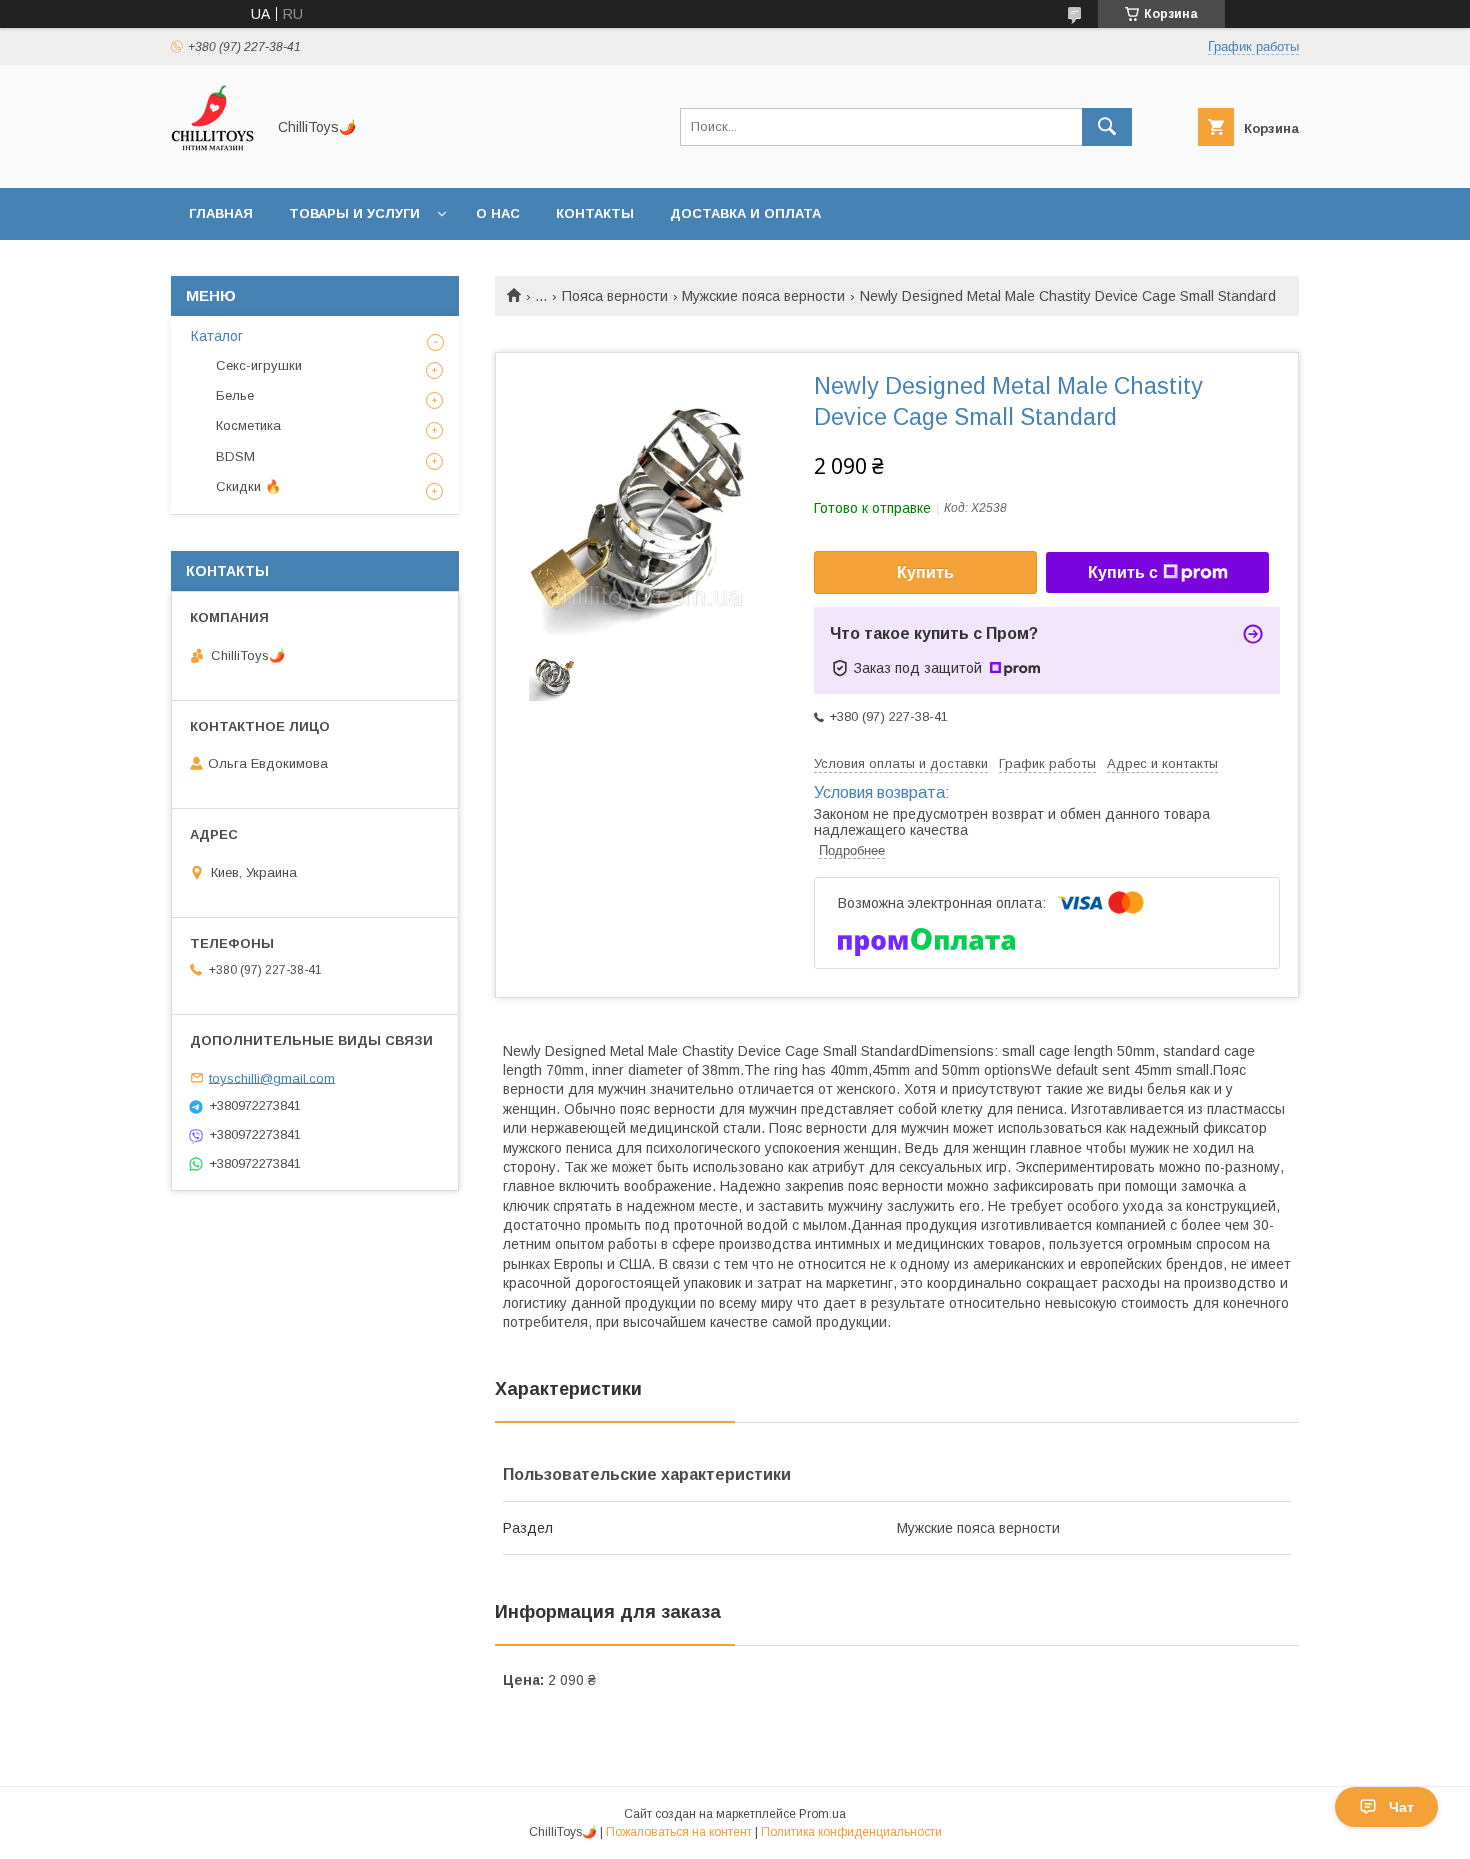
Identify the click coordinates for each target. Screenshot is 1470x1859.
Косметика (248, 425)
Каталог (217, 336)
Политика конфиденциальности (851, 1832)
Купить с (1123, 572)
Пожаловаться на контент (679, 1832)
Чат (1401, 1807)
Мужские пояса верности (763, 296)
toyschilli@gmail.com (272, 1077)
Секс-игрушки (259, 365)
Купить (925, 572)
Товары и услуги (354, 213)
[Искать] (1107, 127)
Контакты (595, 213)
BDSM (235, 456)
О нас (498, 213)
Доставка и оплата (745, 213)
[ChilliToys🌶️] (212, 162)
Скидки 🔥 (248, 486)
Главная (221, 213)
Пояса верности (615, 296)
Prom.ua (822, 1814)
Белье (235, 395)
